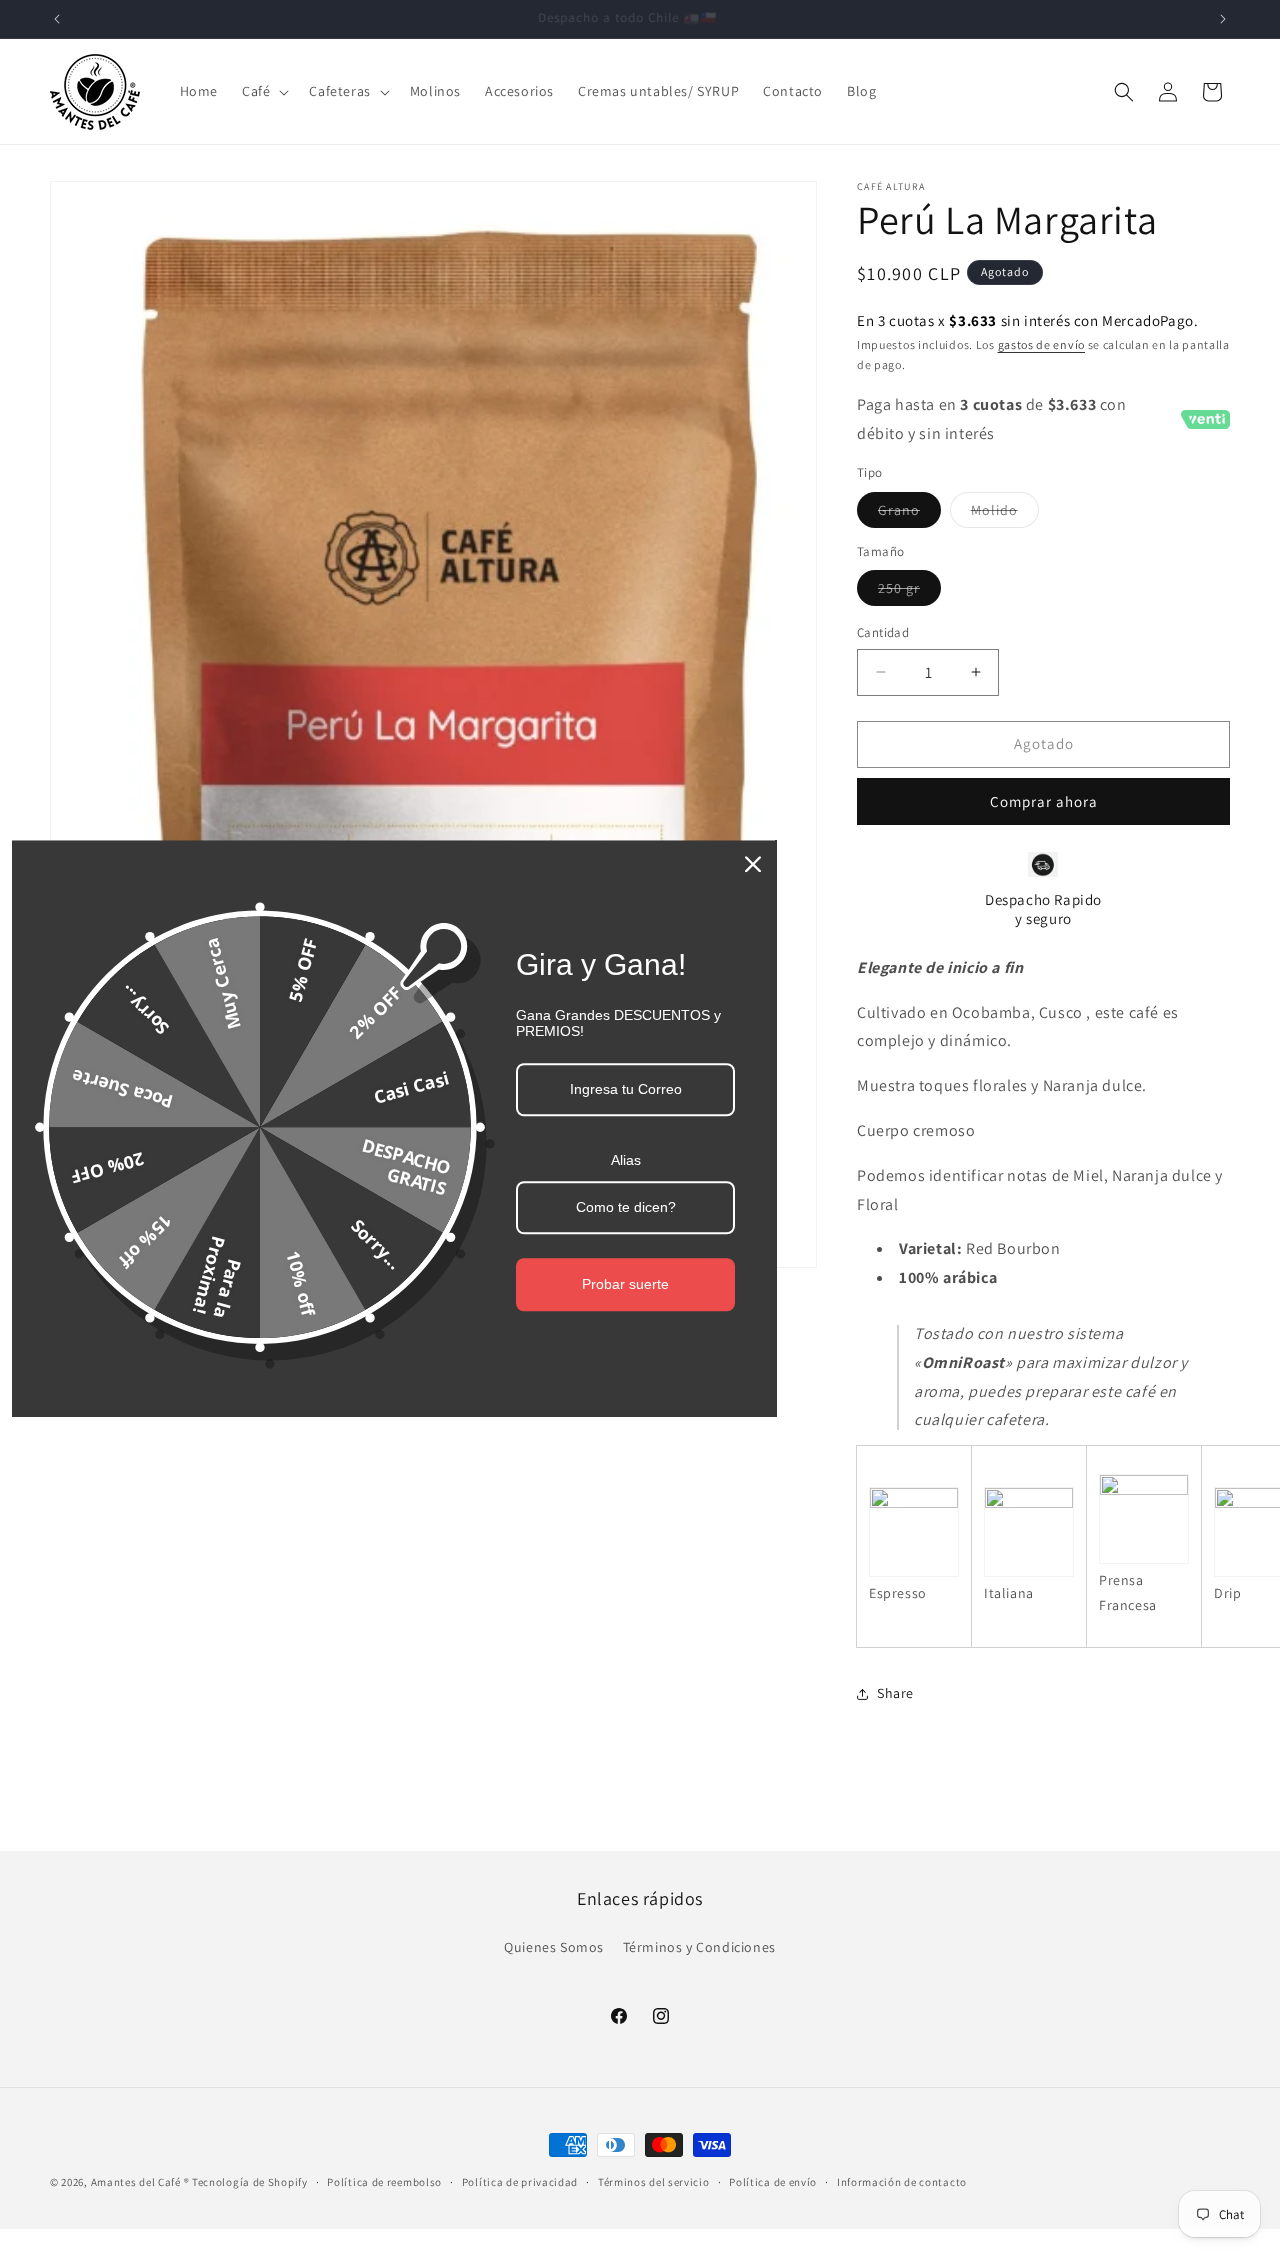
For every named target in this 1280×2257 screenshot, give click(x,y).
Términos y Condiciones (699, 1947)
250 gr (909, 592)
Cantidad (883, 632)
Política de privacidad (520, 2182)
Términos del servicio (654, 2182)
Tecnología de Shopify (250, 2182)
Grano (909, 514)
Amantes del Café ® (140, 2182)
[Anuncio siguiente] (1223, 19)
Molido (1005, 514)
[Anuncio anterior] (57, 19)
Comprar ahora (1044, 801)
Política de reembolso (384, 2182)
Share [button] (895, 1693)
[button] (263, 91)
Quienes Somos (554, 1947)
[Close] (753, 864)
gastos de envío (1042, 344)
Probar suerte (625, 1284)
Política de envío (773, 2182)
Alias (626, 1161)
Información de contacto (902, 2182)
